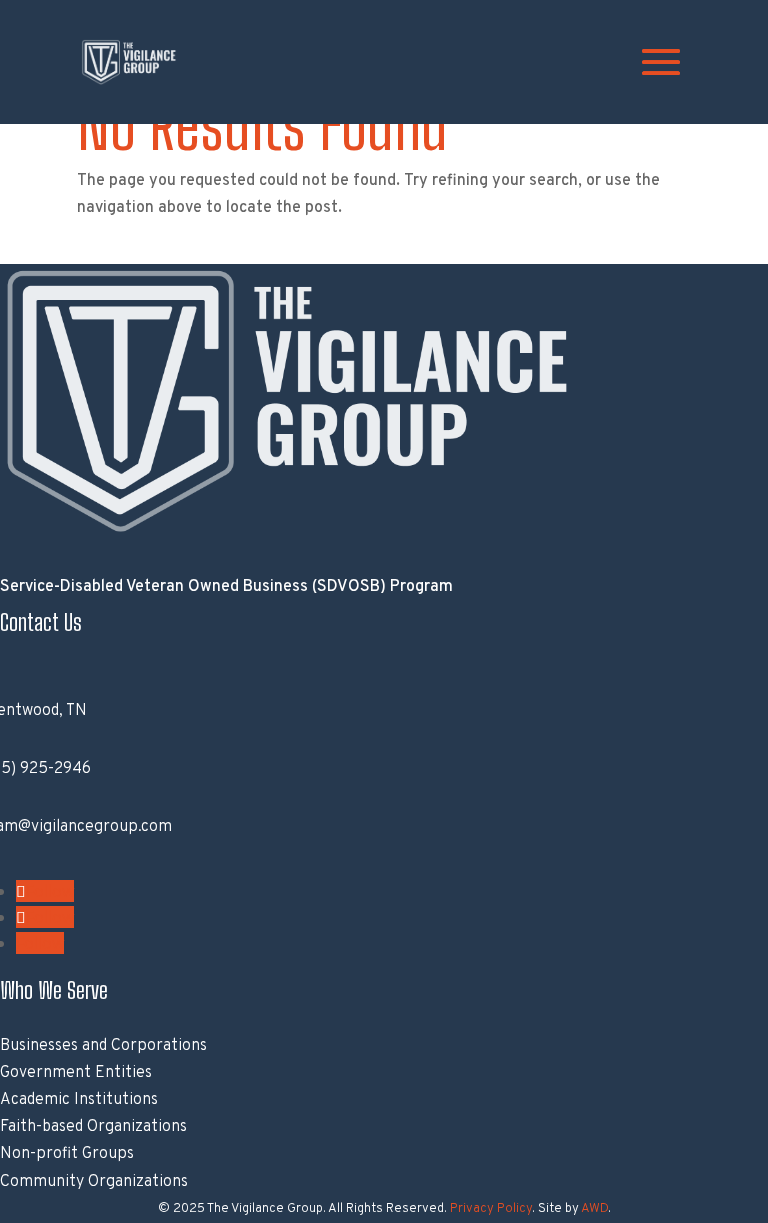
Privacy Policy (491, 1209)
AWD (594, 1209)
